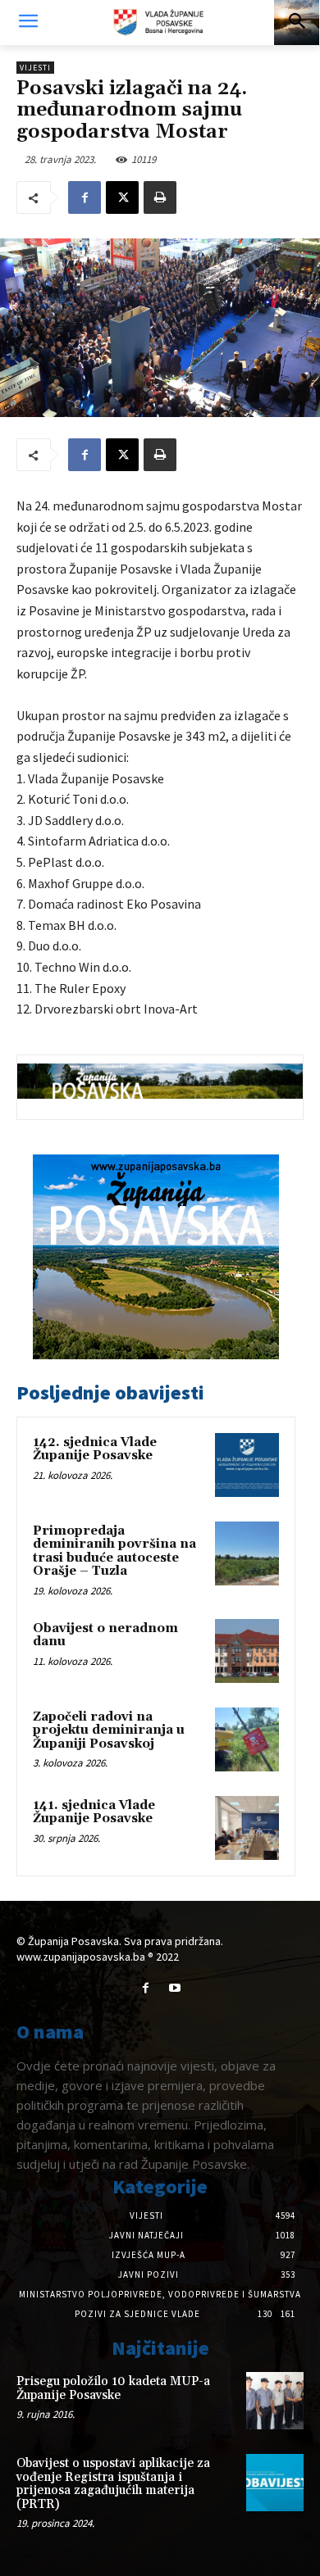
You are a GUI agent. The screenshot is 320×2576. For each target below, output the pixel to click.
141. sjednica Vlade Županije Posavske (94, 1812)
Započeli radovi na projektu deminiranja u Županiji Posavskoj (109, 1730)
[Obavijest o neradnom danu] (247, 1651)
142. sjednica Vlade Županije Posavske (95, 1449)
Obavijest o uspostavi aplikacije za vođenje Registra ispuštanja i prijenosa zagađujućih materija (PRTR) (113, 2484)
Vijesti (35, 68)
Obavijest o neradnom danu (105, 1635)
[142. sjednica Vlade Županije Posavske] (247, 1465)
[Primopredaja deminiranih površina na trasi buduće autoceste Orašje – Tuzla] (247, 1553)
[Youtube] (174, 1988)
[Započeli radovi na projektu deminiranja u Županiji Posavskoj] (247, 1739)
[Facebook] (85, 197)
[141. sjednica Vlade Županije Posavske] (247, 1828)
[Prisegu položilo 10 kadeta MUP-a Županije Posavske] (275, 2401)
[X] (122, 197)
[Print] (160, 197)
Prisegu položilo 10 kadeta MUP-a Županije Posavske (113, 2388)
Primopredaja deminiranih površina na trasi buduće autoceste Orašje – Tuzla (114, 1551)
